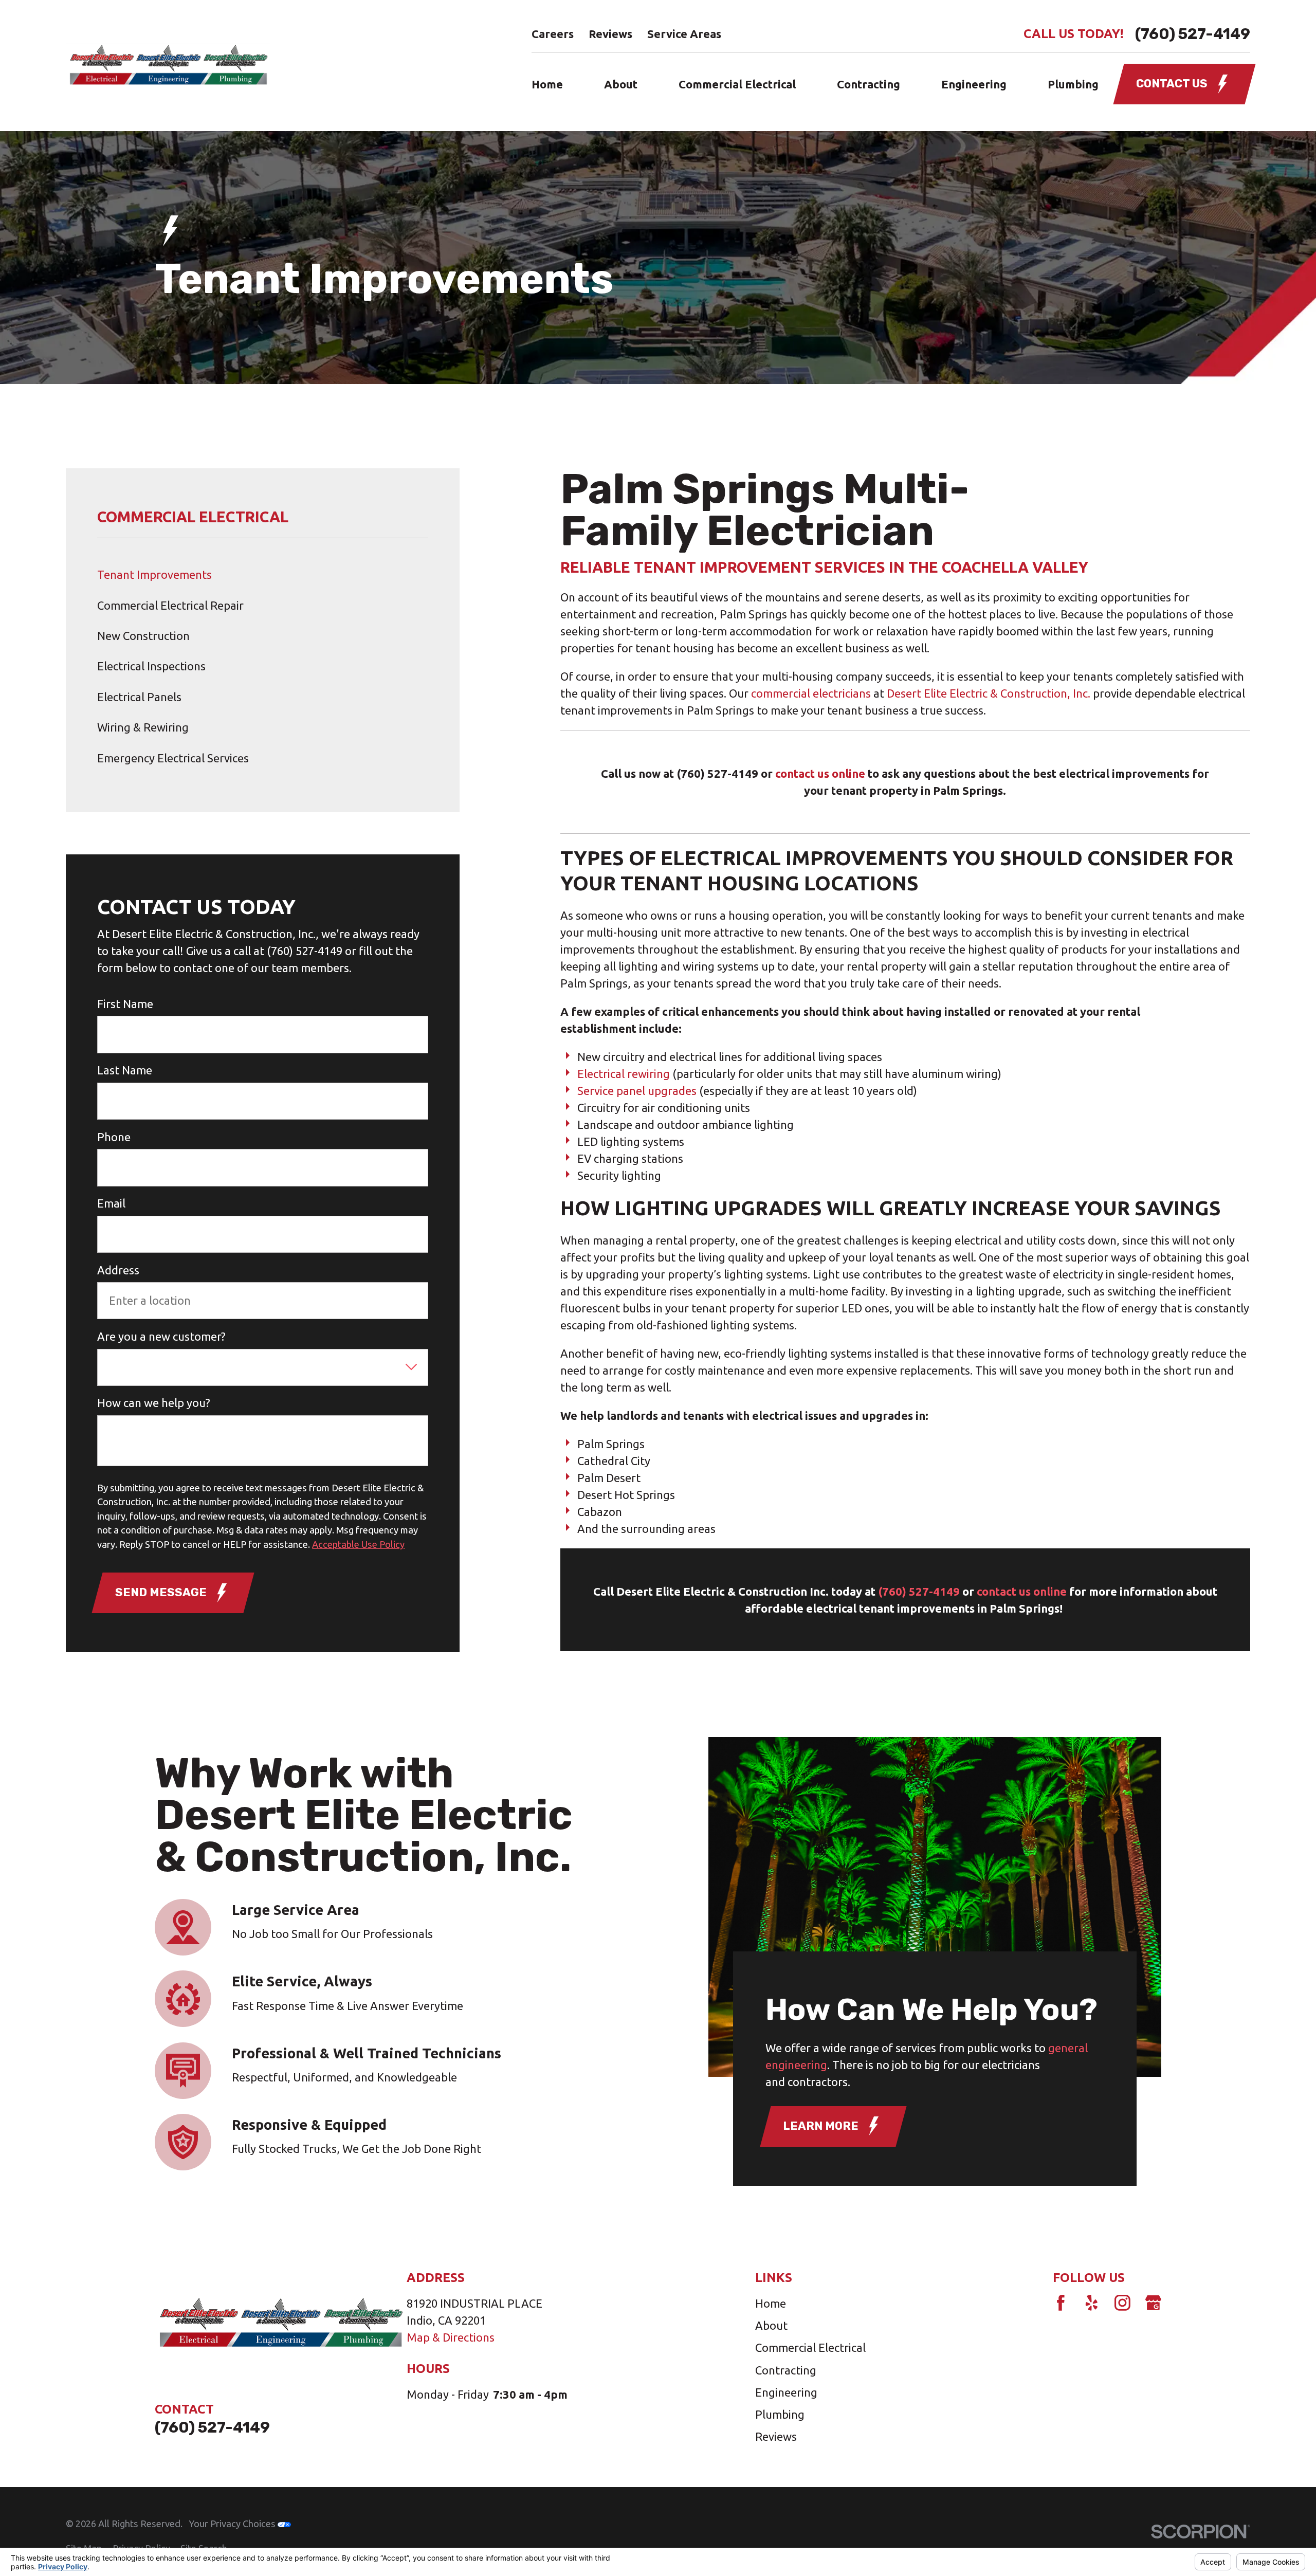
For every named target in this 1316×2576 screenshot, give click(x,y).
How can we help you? (154, 1403)
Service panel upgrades (637, 1091)
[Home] (168, 66)
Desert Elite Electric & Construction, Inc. (989, 693)
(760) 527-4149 (1193, 34)
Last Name (125, 1070)
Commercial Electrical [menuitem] (737, 84)
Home (771, 2303)
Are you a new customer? (161, 1336)
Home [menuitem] (547, 84)
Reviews (610, 34)
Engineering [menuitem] (974, 84)
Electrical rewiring (624, 1074)
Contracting (786, 2370)
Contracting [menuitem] (869, 84)
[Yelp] (1092, 2303)
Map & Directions (451, 2337)
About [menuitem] (621, 84)
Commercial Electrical (810, 2347)
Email (111, 1203)
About (771, 2325)
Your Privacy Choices (233, 2524)
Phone (114, 1137)
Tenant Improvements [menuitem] (154, 574)
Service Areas (684, 34)
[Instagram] (1122, 2303)
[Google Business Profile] (1153, 2303)
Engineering (786, 2392)
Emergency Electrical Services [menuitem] (173, 758)
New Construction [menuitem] (143, 636)
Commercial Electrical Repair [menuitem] (170, 605)
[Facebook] (1061, 2303)
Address (118, 1270)
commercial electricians (811, 693)
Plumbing (780, 2414)
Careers (553, 34)
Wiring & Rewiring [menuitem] (143, 727)
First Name (125, 1004)
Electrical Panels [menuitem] (139, 697)
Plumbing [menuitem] (1073, 84)
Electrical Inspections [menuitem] (151, 666)
